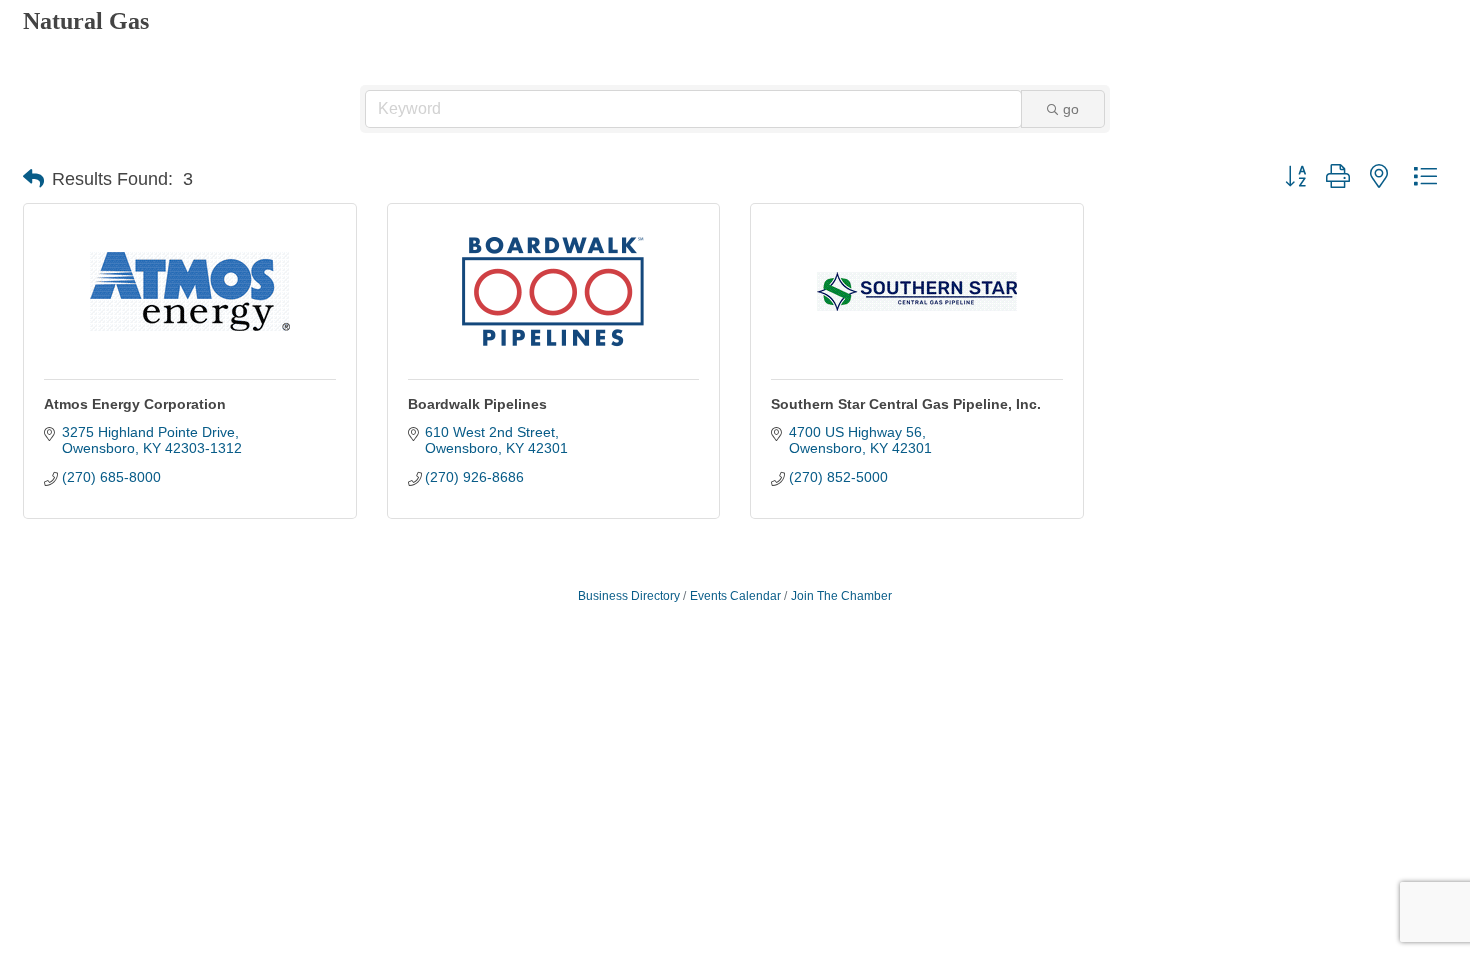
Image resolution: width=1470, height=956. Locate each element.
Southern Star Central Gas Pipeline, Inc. (906, 404)
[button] (33, 179)
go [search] (1071, 109)
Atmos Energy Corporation (135, 404)
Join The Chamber (841, 596)
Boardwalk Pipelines (477, 404)
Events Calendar (735, 596)
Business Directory (629, 596)
